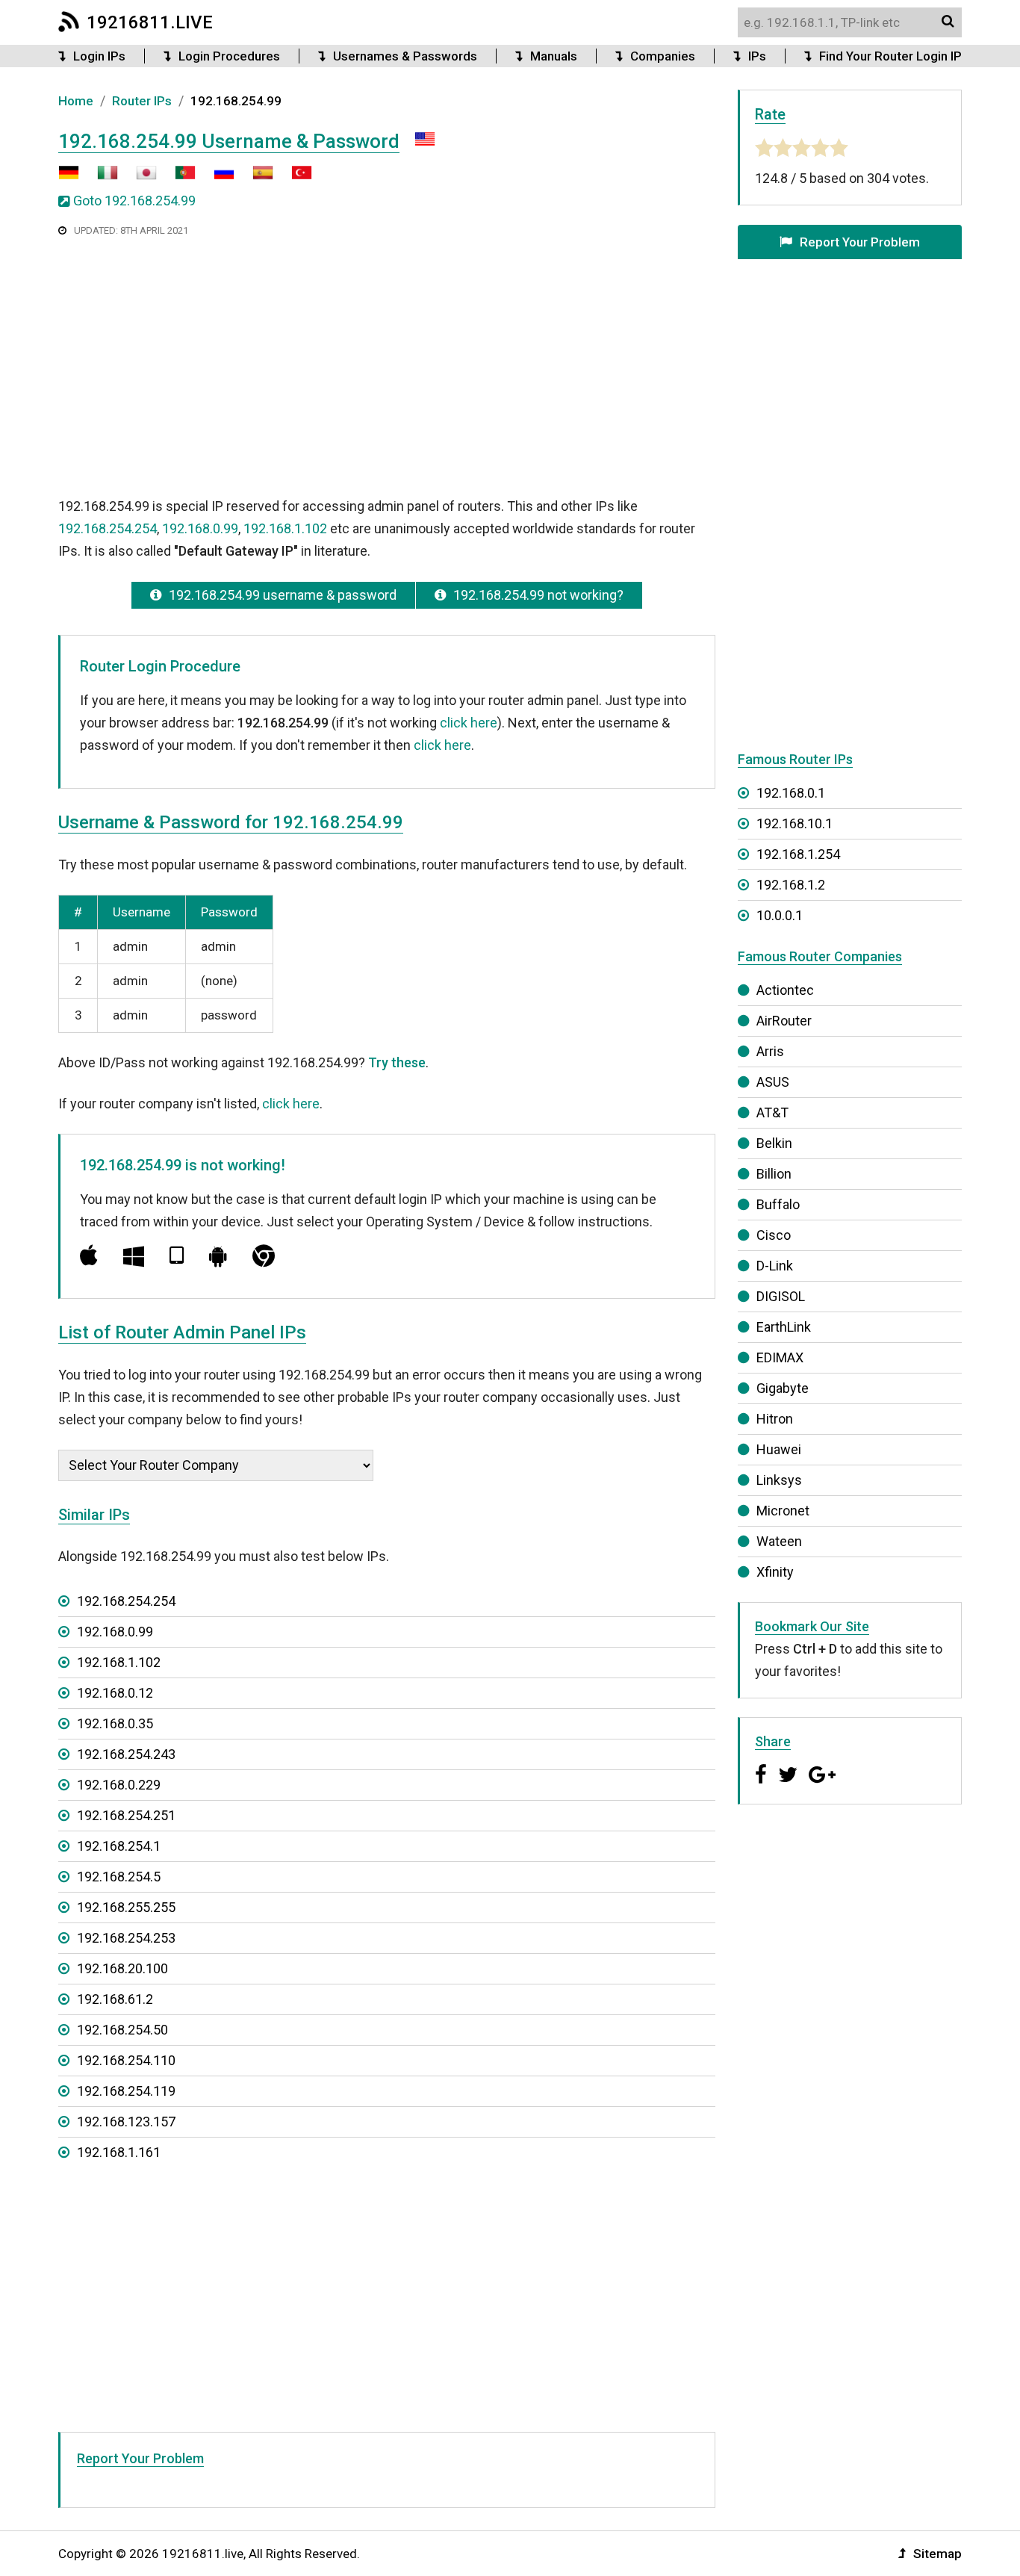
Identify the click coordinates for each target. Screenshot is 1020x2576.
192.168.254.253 (126, 1938)
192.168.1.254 (798, 854)
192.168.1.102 (285, 528)
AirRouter (784, 1021)
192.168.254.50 (122, 2030)
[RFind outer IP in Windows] (134, 1256)
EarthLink (784, 1327)
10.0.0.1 (780, 915)
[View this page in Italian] (100, 178)
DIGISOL (781, 1296)
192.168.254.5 (119, 1877)
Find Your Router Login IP (890, 56)
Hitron (775, 1419)
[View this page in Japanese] (139, 178)
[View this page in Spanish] (255, 178)
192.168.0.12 (115, 1693)
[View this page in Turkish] (294, 178)
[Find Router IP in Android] (218, 1256)
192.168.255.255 (126, 1907)
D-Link (775, 1266)
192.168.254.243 (126, 1754)
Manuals (554, 56)
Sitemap (937, 2554)
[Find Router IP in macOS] (89, 1256)
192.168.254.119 (126, 2091)
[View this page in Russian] (217, 178)
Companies (663, 56)
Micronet (783, 1511)
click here (469, 723)
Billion (774, 1174)
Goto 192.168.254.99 (134, 201)
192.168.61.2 (115, 1999)
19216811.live (150, 22)
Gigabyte (783, 1388)
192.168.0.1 (791, 793)
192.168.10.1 (794, 823)
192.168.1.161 (119, 2152)
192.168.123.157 (126, 2122)
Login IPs (99, 56)
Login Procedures (229, 56)
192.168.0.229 (119, 1785)
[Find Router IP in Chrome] (264, 1256)
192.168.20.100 (122, 1968)
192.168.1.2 (791, 885)
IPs (757, 56)
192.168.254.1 (119, 1846)
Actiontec (785, 990)
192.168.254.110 (126, 2060)
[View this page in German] (69, 178)
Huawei (779, 1449)
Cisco (774, 1235)
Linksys (779, 1480)
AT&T (772, 1112)
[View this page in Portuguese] (178, 178)
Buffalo (778, 1204)
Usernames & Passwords (405, 56)
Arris (770, 1051)
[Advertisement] (387, 365)
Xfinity (775, 1572)
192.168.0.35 (115, 1723)
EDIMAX (780, 1357)
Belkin (774, 1143)
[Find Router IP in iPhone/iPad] (177, 1256)
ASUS (773, 1082)
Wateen (779, 1541)
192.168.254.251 (126, 1815)
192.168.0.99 (200, 528)
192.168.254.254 (108, 528)
